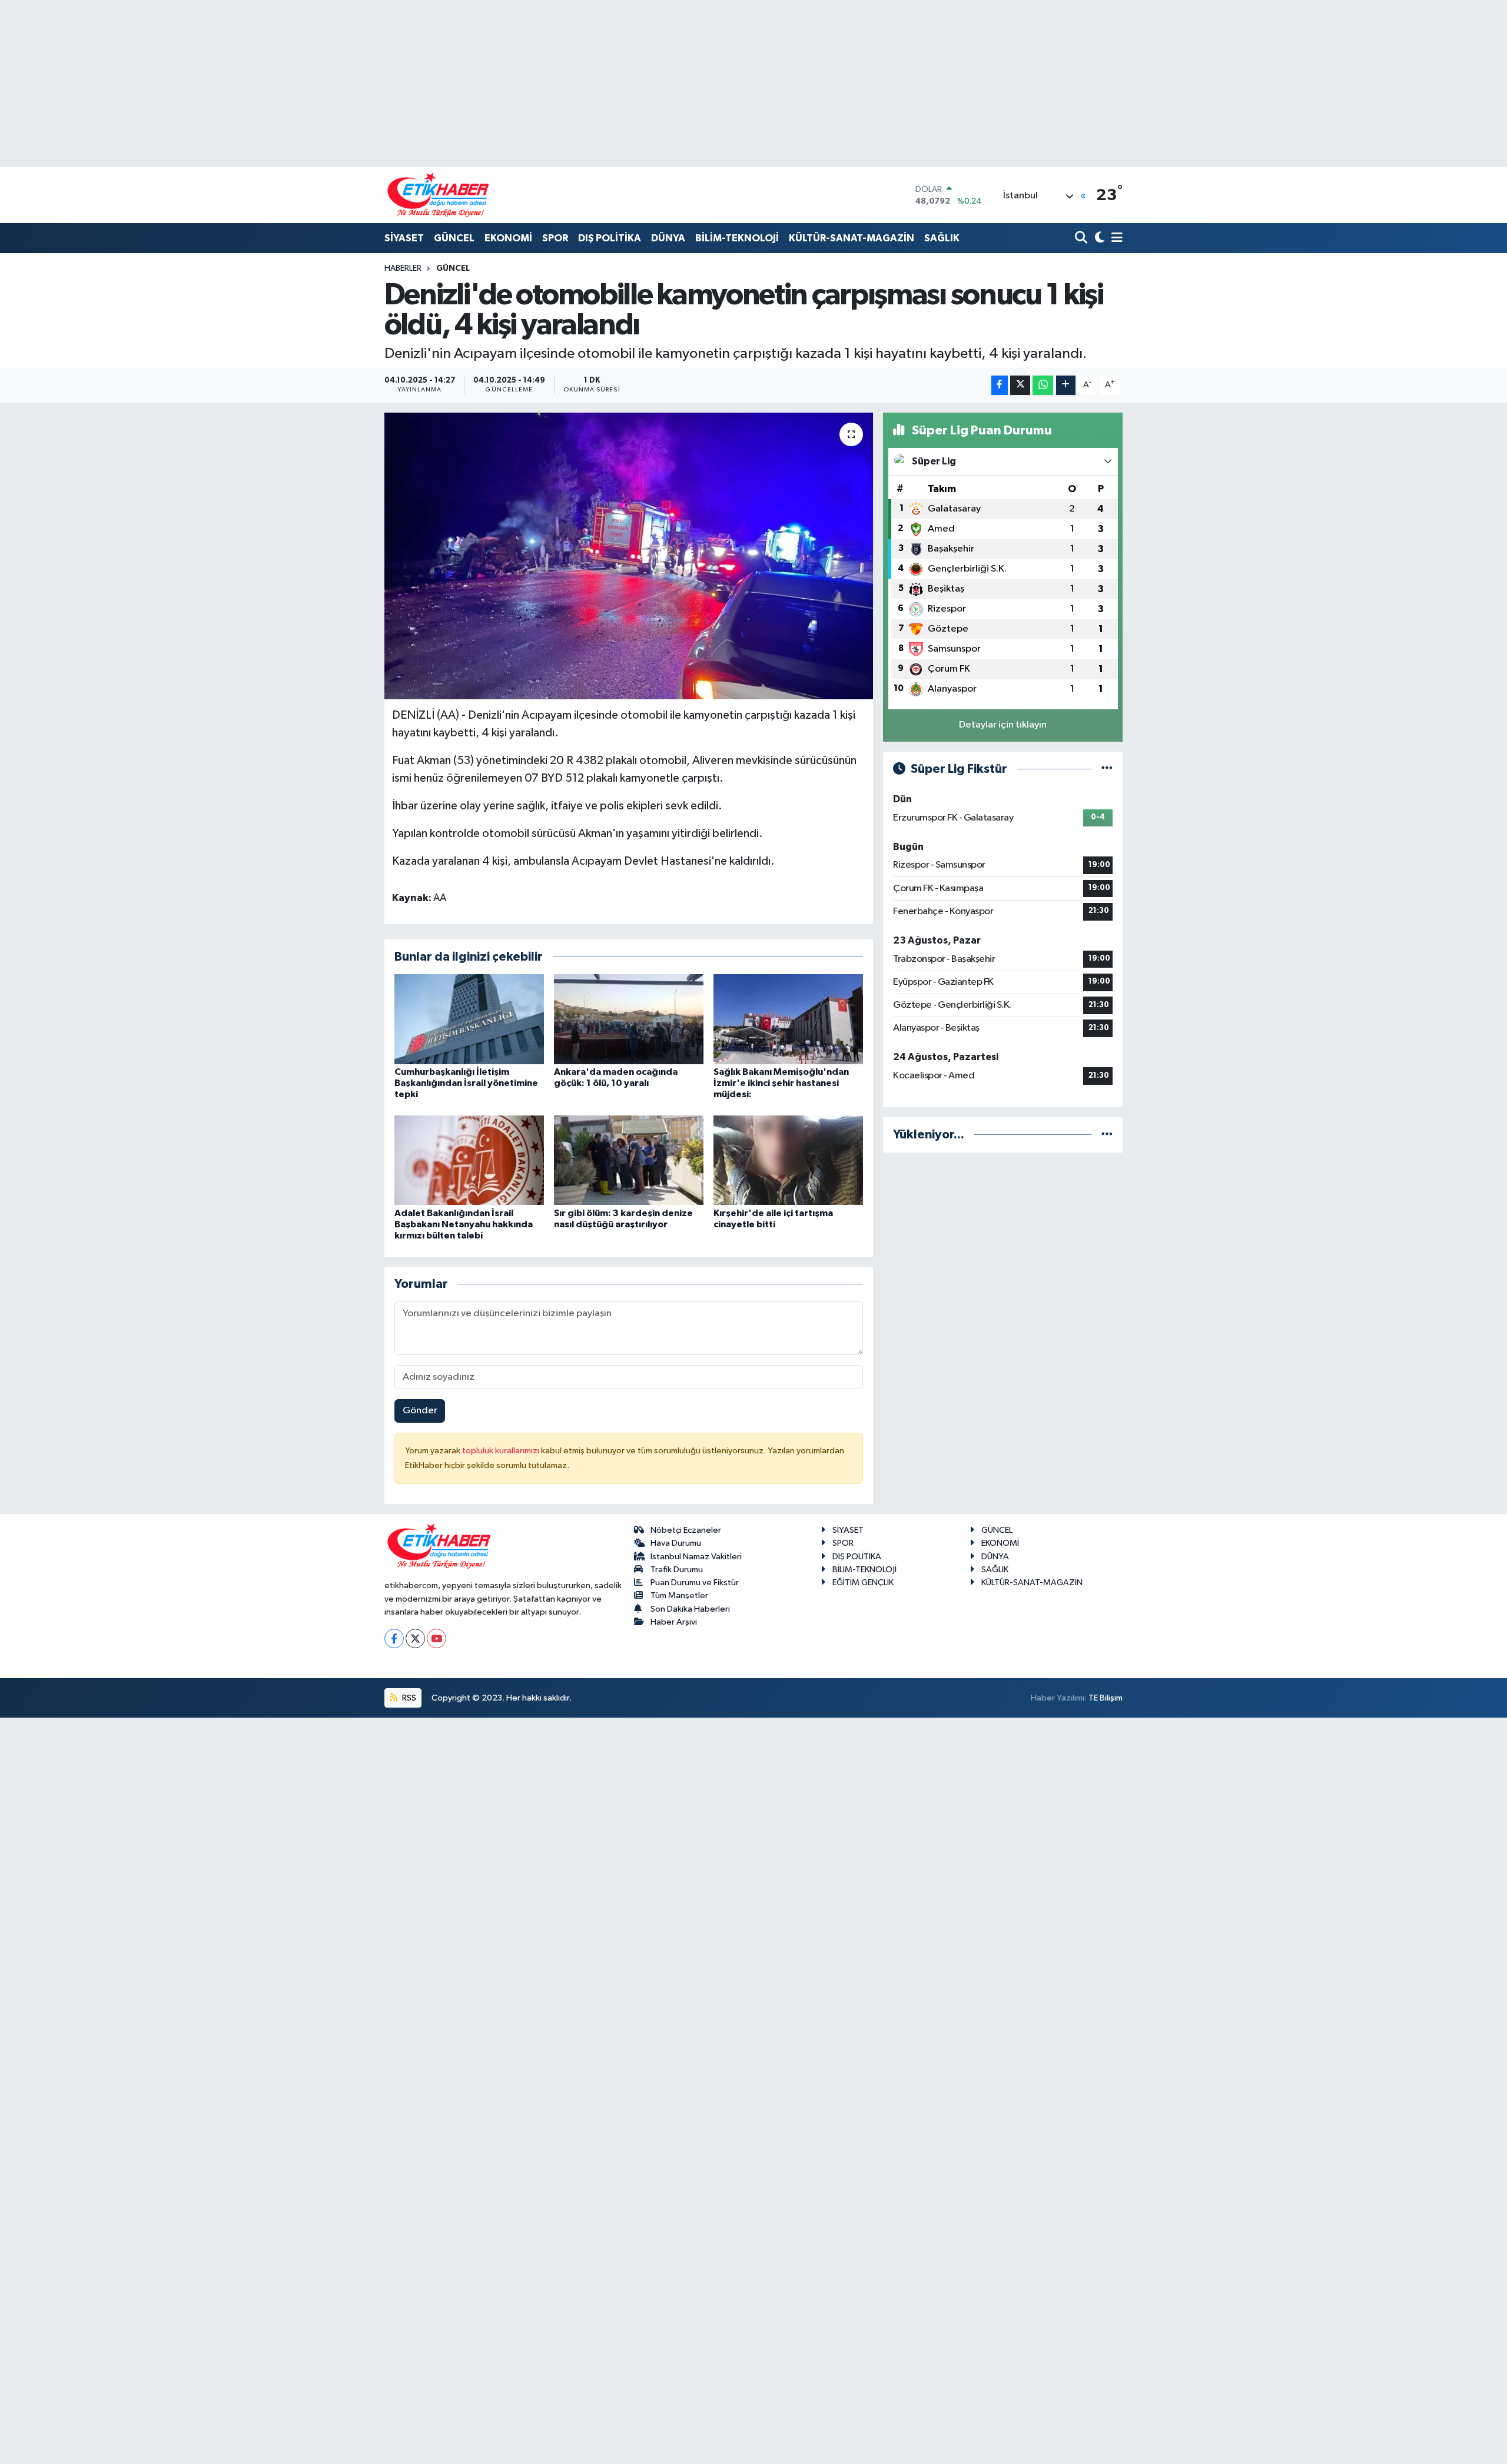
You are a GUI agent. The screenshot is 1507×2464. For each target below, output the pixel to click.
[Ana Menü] (1115, 239)
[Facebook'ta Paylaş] (1000, 385)
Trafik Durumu (677, 1570)
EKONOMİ (508, 238)
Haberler (403, 268)
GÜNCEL (454, 238)
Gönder (420, 1411)
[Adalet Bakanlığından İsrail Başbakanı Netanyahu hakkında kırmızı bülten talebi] (469, 1160)
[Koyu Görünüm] (1098, 239)
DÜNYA (668, 238)
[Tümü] (1107, 1135)
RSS (408, 1698)
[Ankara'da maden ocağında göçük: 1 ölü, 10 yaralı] (629, 1019)
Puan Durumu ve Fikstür (695, 1583)
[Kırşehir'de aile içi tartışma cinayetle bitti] (788, 1160)
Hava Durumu (676, 1543)
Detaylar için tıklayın (1003, 725)
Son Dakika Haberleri (690, 1609)
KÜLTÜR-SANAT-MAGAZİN (852, 238)
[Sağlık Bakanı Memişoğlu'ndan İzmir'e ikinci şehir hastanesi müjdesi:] (788, 1019)
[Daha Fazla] (1066, 385)
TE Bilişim (1106, 1698)
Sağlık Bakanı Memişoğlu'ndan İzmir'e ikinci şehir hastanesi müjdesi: (781, 1083)
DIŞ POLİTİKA (610, 238)
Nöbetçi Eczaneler (686, 1530)
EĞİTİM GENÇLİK (863, 1583)
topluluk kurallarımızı (502, 1451)
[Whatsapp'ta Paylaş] (1043, 385)
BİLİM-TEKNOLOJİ (737, 238)
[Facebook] (394, 1638)
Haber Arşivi (674, 1622)
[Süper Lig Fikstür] (1107, 769)
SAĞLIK (942, 238)
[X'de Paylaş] (1020, 385)
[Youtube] (437, 1638)
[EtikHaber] (438, 195)
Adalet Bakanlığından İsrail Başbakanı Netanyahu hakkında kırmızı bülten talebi (464, 1224)
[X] (415, 1638)
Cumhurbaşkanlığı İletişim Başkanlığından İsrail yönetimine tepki (466, 1083)
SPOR (555, 238)
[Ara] (1082, 239)
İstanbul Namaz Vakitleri (696, 1557)
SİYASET (404, 238)
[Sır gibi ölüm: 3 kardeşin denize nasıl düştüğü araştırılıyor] (629, 1160)
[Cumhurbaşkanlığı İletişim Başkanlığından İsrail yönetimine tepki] (469, 1019)
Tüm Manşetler (679, 1595)
